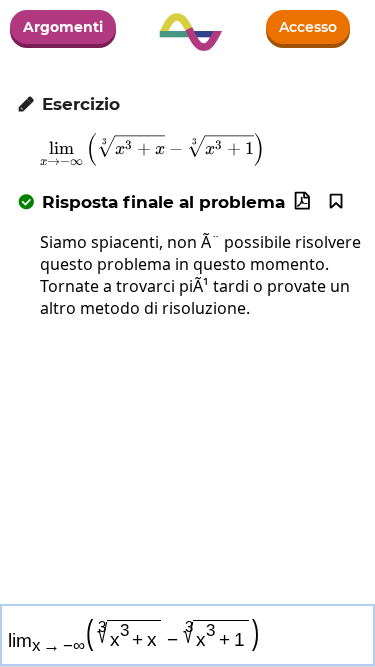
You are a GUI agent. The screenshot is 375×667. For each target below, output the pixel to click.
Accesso (308, 27)
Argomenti (63, 27)
